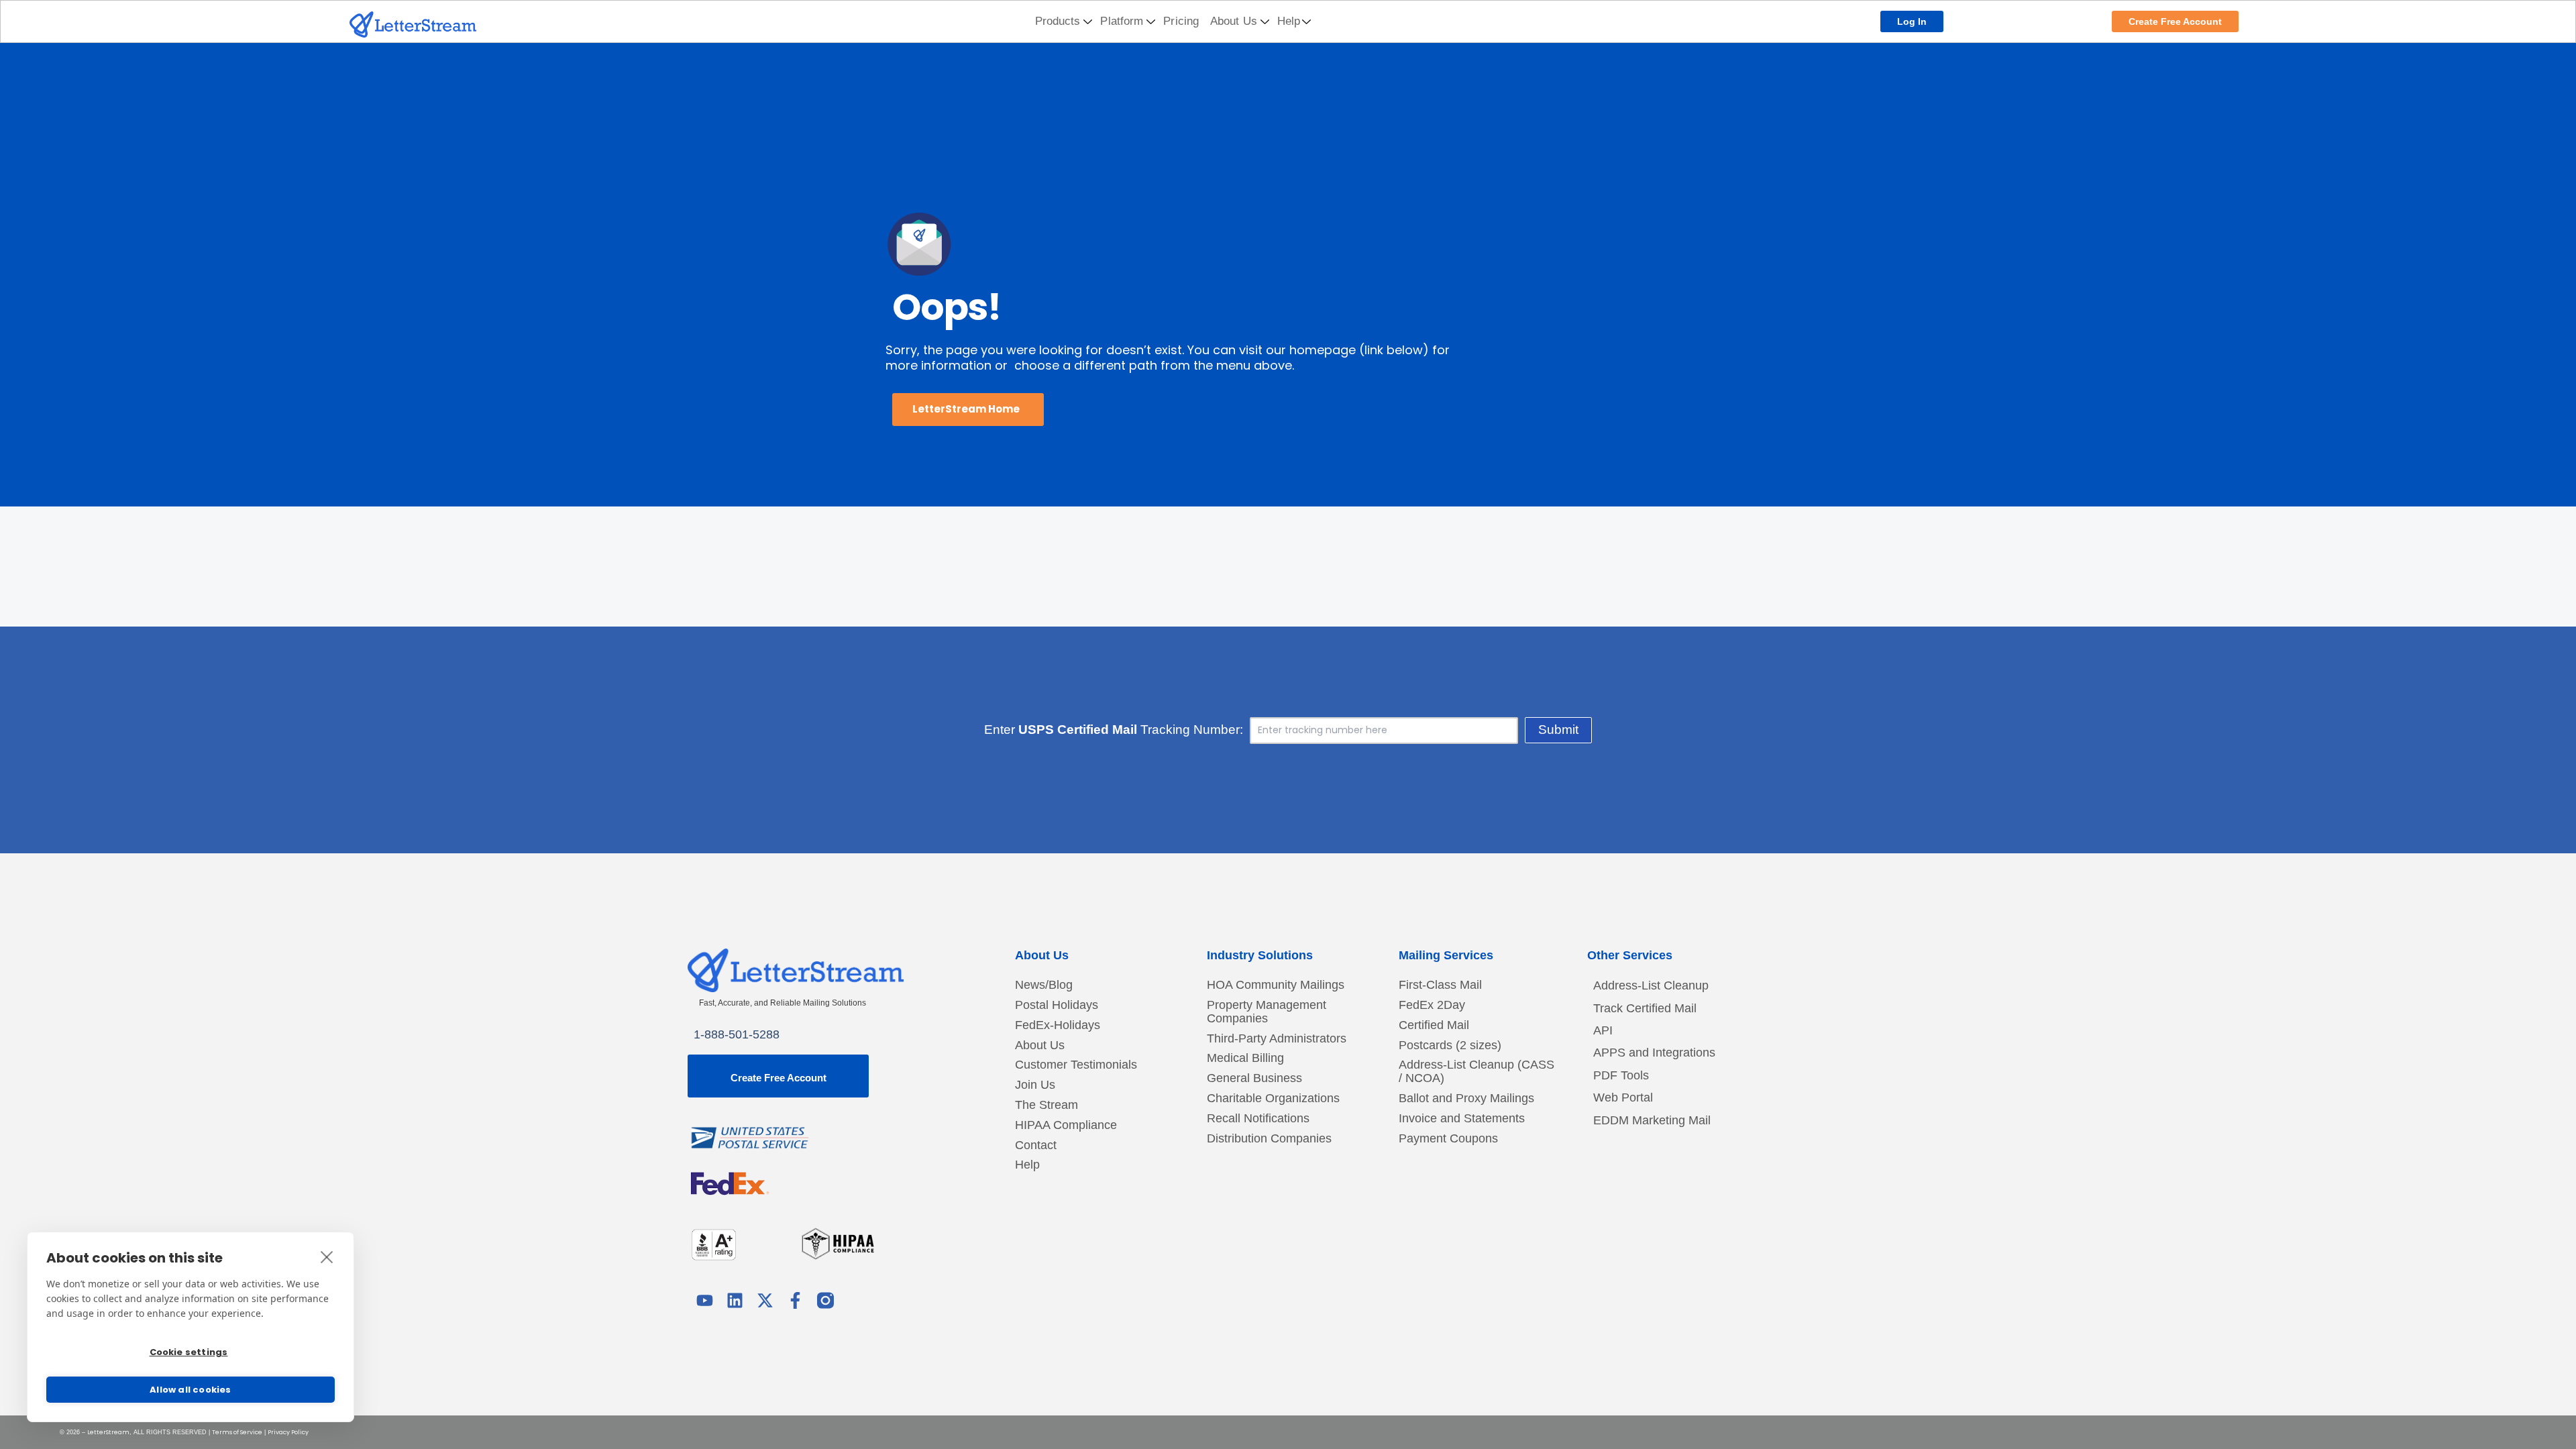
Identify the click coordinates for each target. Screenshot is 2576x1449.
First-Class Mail (1440, 985)
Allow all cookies (190, 1390)
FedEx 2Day (1432, 1005)
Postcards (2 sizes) (1450, 1045)
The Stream (1046, 1105)
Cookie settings (189, 1352)
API (1603, 1030)
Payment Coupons (1448, 1139)
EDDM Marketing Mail (1652, 1120)
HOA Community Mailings (1276, 985)
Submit (1558, 730)
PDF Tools (1621, 1075)
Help (1289, 21)
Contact (1036, 1145)
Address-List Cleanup (1651, 985)
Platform (1122, 21)
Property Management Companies (1267, 1012)
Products (1058, 21)
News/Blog (1044, 985)
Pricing (1181, 21)
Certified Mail (1434, 1025)
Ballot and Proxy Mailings (1466, 1098)
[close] (327, 1256)
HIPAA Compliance (1066, 1125)
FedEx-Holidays (1058, 1025)
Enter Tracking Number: (1114, 730)
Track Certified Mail (1645, 1008)
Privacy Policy (288, 1432)
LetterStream (108, 1432)
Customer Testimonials (1076, 1065)
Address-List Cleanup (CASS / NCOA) (1477, 1072)
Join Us (1035, 1085)
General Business (1254, 1078)
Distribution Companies (1269, 1139)
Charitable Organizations (1273, 1098)
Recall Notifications (1258, 1119)
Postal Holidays (1057, 1005)
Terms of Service (237, 1432)
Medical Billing (1245, 1058)
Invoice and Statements (1462, 1119)
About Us (1234, 21)
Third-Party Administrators (1277, 1039)
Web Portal (1623, 1097)
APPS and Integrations (1654, 1053)
